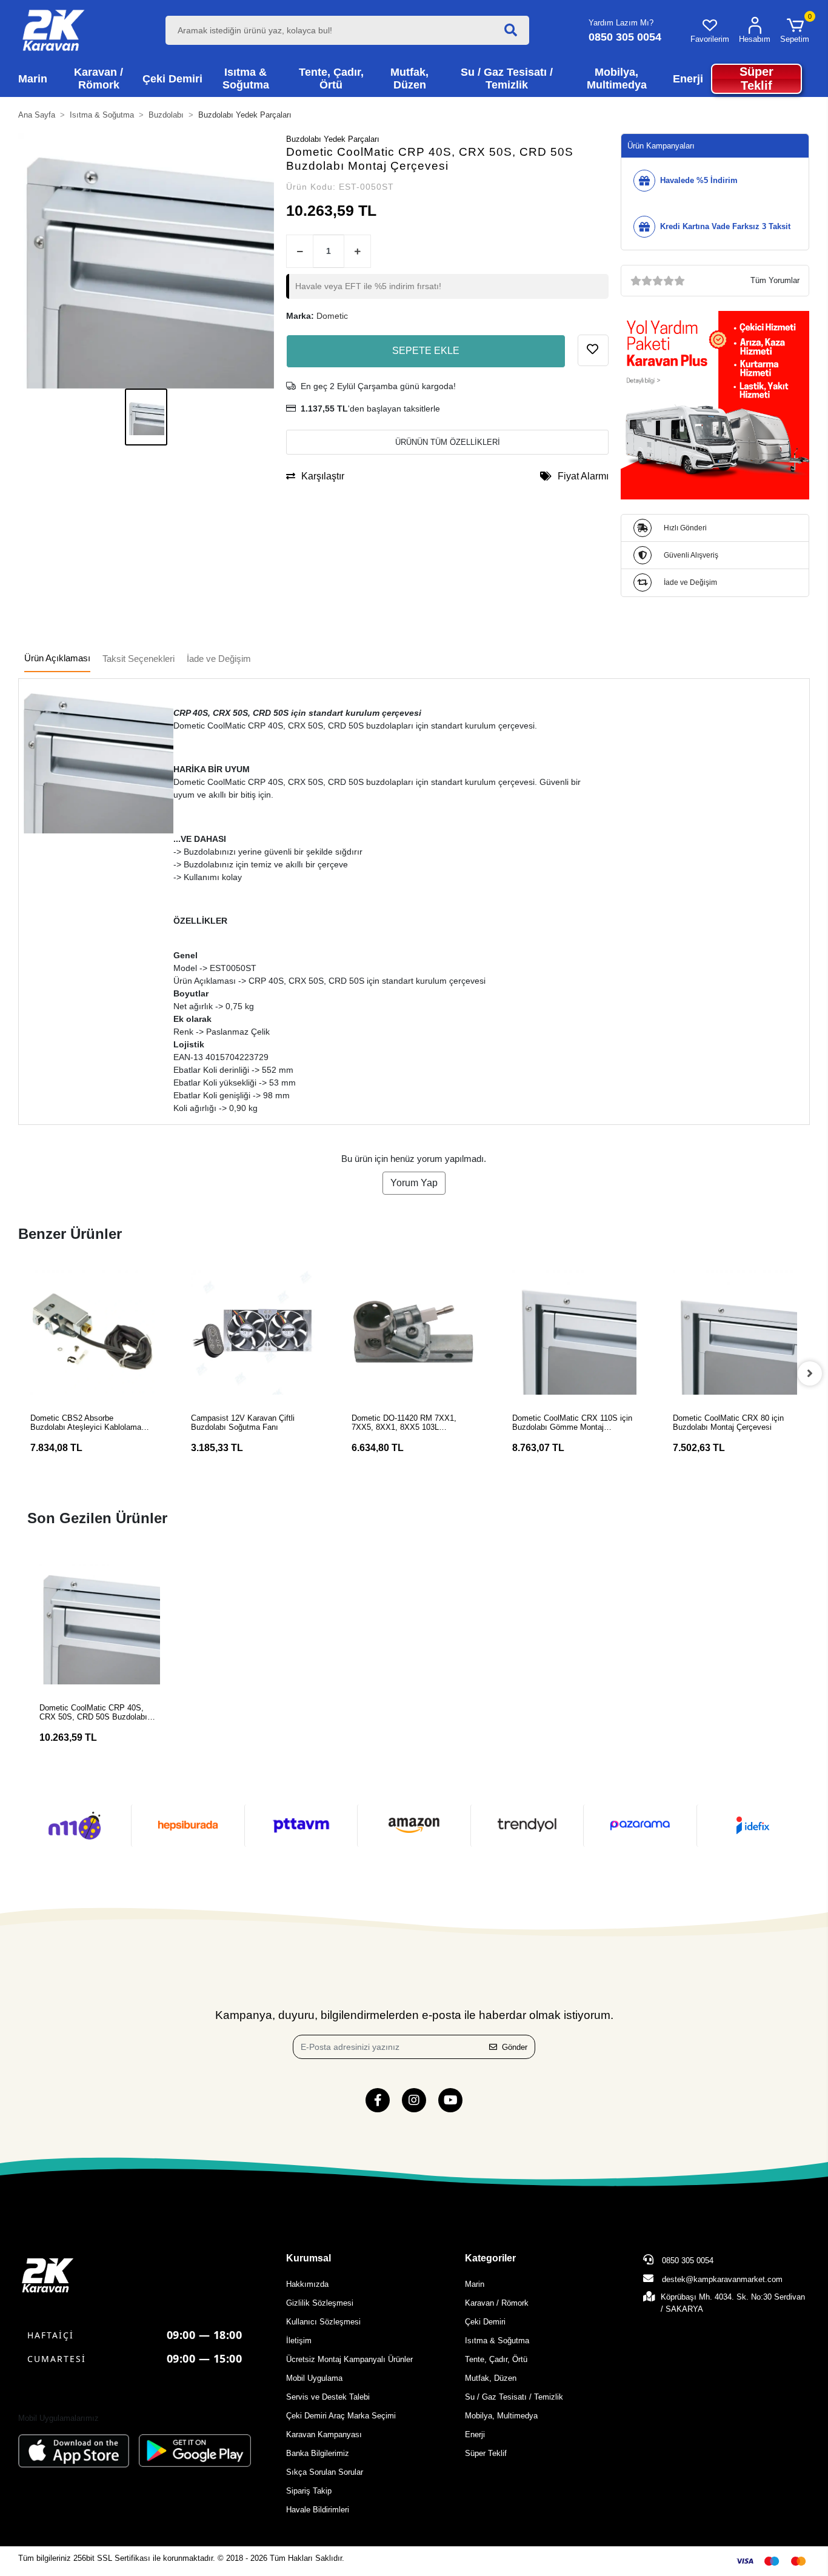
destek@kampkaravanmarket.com (722, 2279)
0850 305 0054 (686, 2261)
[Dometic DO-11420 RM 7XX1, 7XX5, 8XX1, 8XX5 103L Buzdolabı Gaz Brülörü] (414, 1333)
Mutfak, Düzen (491, 2378)
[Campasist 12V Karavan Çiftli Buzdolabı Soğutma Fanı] (253, 1333)
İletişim (299, 2341)
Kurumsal (309, 2258)
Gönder (515, 2047)
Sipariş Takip (309, 2491)
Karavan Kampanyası (324, 2434)
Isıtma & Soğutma (497, 2341)
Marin (475, 2284)
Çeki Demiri (485, 2322)
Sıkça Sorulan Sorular (325, 2472)
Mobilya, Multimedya (501, 2416)
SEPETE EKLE (426, 351)
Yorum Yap (414, 1183)
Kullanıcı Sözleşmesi (323, 2322)
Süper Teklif (486, 2453)
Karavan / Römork (497, 2303)
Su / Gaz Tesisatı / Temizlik (514, 2397)
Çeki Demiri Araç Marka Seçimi (341, 2416)
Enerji (475, 2434)
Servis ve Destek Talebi (328, 2397)
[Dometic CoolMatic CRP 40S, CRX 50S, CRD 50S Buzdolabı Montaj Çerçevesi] (100, 1624)
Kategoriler (490, 2258)
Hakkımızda (307, 2284)
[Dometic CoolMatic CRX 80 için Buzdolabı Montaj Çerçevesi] (735, 1333)
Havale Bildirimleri (318, 2510)
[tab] (57, 659)
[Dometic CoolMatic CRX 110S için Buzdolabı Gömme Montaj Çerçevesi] (574, 1333)
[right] (810, 1373)
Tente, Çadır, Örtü (496, 2359)
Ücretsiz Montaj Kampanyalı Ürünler (349, 2359)
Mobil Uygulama (314, 2378)
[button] (795, 30)
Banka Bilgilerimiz (318, 2453)
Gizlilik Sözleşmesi (320, 2303)
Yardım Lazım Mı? (621, 23)
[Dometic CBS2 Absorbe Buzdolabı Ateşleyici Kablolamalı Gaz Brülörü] (92, 1333)
